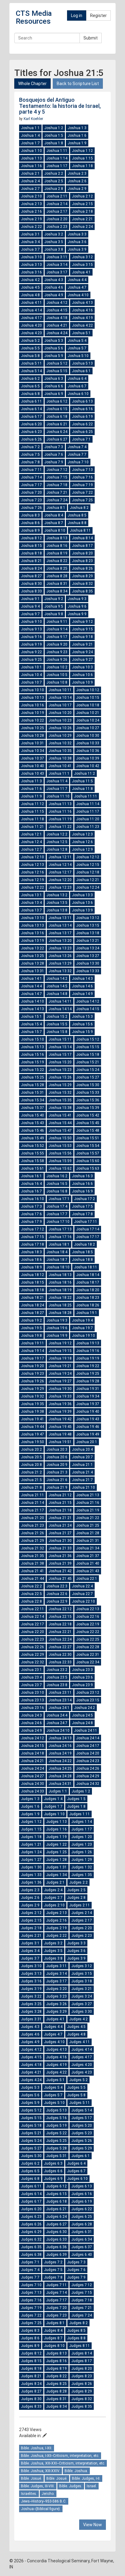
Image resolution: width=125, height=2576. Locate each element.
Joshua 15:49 (32, 1138)
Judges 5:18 (31, 2125)
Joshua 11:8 (82, 789)
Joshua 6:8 (30, 394)
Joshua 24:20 (88, 1753)
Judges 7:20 (56, 2308)
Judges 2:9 (30, 1905)
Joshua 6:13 (82, 401)
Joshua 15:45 (88, 1123)
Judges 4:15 (31, 2057)
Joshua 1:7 (30, 143)
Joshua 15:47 (60, 1130)
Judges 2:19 (56, 1928)
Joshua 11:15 (32, 811)
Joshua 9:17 (57, 637)
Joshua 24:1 (59, 1708)
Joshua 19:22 (88, 1366)
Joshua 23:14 (60, 1700)
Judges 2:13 (56, 1913)
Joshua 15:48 (88, 1130)
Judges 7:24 (82, 2315)
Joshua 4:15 (57, 310)
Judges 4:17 (82, 2057)
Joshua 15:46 (32, 1130)
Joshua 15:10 (32, 1039)
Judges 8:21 (31, 2376)
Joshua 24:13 (60, 1738)
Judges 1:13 (56, 1822)
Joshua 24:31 (60, 1784)
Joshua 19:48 (60, 1434)
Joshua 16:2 (57, 1176)
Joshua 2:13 (31, 204)
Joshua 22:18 (60, 1624)
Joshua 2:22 (31, 227)
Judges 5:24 (31, 2141)
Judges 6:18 (56, 2201)
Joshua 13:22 (32, 948)
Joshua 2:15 (82, 204)
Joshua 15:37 (32, 1108)
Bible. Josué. (31, 2478)
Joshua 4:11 (31, 303)
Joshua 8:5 (77, 515)
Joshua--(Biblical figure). (41, 2509)
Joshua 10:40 (32, 766)
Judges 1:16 (56, 1829)
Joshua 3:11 (57, 257)
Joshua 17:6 (31, 1214)
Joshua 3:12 (82, 257)
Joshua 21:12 (60, 1495)
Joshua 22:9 (57, 1601)
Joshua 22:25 (88, 1639)
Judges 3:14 (56, 1974)
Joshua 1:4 (30, 135)
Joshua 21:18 (60, 1510)
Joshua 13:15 (88, 925)
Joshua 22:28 (88, 1647)
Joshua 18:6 (31, 1260)
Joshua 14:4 (31, 986)
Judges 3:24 (82, 1996)
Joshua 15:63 (88, 1168)
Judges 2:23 (82, 1936)
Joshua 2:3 (77, 173)
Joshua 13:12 (88, 918)
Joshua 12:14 (60, 865)
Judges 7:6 (76, 2270)
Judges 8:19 (56, 2368)
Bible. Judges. (71, 2486)
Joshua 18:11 (86, 1267)
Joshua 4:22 (82, 325)
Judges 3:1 (30, 1943)
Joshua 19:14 (32, 1351)
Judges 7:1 (30, 2262)
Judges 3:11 (56, 1966)
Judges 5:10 (54, 2103)
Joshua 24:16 (60, 1746)
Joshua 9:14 (57, 629)
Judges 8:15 (31, 2361)
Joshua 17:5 (82, 1206)
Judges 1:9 (30, 1814)
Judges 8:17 (82, 2361)
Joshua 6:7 (77, 386)
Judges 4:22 (56, 2072)
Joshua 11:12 (32, 804)
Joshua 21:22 (88, 1518)
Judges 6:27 (56, 2224)
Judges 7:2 (53, 2262)
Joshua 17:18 (32, 1244)
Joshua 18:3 (31, 1252)
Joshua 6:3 (54, 379)
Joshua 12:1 (31, 834)
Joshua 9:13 (31, 629)
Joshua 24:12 (32, 1738)
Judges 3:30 (82, 2012)
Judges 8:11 (79, 2346)
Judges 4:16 (56, 2057)
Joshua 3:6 (77, 242)
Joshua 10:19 (32, 713)
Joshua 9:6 (77, 606)
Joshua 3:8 (54, 249)
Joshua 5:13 (82, 363)
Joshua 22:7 (82, 1594)
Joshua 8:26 (82, 568)
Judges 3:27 (82, 2004)
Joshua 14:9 (82, 994)
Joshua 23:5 (57, 1677)
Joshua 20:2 (31, 1449)
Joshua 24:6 (31, 1723)
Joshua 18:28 (60, 1313)
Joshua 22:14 (32, 1617)
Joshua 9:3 (77, 599)
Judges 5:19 (56, 2125)
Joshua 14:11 (60, 1001)
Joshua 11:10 (58, 796)
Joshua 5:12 (57, 363)
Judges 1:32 (82, 1867)
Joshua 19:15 (60, 1351)
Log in (77, 15)
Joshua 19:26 (32, 1381)
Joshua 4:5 (30, 287)
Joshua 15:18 (88, 1055)
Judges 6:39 (56, 2255)
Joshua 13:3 (82, 895)
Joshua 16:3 (82, 1176)
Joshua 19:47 (32, 1434)
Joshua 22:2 (31, 1586)
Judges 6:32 (31, 2239)
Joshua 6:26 (31, 439)
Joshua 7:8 (30, 462)
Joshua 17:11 (86, 1222)
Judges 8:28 (56, 2391)
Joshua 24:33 (32, 1791)
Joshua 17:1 (59, 1199)
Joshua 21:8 (31, 1487)
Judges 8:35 (82, 2406)
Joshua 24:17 (88, 1746)
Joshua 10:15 (88, 698)
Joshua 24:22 (60, 1761)
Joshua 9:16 (31, 637)
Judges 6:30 (56, 2232)
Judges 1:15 (31, 1829)
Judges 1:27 (31, 1860)
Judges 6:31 (82, 2232)
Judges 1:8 (76, 1806)
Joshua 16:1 (31, 1176)
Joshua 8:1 (56, 508)
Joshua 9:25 (31, 660)
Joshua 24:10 (58, 1730)
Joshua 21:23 (32, 1525)
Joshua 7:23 (31, 500)
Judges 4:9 (30, 2042)
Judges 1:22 (56, 1844)
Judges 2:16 (56, 1920)
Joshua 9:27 (82, 660)
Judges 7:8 (53, 2277)
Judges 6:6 (53, 2171)
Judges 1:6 (30, 1806)
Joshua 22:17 (32, 1624)
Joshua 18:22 (60, 1298)
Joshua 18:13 (60, 1275)
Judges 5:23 (82, 2133)
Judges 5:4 (53, 2087)
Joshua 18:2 (84, 1244)
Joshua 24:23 (88, 1761)
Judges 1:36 (31, 1882)
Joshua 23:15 (88, 1700)
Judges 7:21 (82, 2308)
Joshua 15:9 (82, 1032)
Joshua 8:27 (31, 576)
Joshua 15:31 (32, 1092)
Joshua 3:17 (57, 272)
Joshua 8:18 (31, 553)
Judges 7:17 (56, 2300)
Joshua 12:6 (82, 842)
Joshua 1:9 (77, 143)
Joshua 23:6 (82, 1677)
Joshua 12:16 (32, 872)
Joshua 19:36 (60, 1404)
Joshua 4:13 (82, 303)
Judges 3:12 (82, 1966)
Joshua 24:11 (86, 1730)
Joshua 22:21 (60, 1632)
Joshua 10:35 (60, 751)
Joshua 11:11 (86, 796)
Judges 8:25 (56, 2384)
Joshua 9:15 (82, 629)
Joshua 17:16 (60, 1237)
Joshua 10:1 (31, 667)
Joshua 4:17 (31, 318)
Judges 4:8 (76, 2034)
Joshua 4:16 (82, 310)
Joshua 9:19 (31, 644)
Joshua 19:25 (88, 1374)
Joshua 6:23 (31, 432)
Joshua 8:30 (31, 584)
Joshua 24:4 (57, 1715)
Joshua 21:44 (32, 1579)
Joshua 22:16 (88, 1617)
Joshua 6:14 (31, 409)
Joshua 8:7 (54, 523)
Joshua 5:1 (81, 333)
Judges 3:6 (76, 1951)
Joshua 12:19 (32, 880)
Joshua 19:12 (60, 1343)
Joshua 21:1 (82, 1465)
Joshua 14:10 (32, 1001)
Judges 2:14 (82, 1913)
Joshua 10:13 (32, 698)
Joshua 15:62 (60, 1168)
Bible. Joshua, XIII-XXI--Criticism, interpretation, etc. (63, 2463)
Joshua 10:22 (32, 720)
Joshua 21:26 (32, 1533)
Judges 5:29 (82, 2148)
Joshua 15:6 (82, 1024)
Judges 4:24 (31, 2080)
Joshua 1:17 (57, 166)
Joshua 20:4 (82, 1449)
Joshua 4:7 (77, 287)
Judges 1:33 (31, 1875)
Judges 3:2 (53, 1943)
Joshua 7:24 (57, 500)
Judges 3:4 (30, 1951)
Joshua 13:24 (88, 948)
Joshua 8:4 (54, 515)
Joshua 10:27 (88, 728)
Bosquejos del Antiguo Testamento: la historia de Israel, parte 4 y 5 (60, 106)
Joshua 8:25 (57, 568)
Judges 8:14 (82, 2353)
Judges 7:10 (31, 2285)
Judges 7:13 (31, 2293)
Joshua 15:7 (31, 1032)
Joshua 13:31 (32, 971)
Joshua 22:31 (88, 1655)
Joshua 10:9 (82, 682)
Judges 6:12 (56, 2186)
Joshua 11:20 (88, 819)
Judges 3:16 (31, 1981)
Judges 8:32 (82, 2399)
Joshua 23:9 (82, 1685)
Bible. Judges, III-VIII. (38, 2486)
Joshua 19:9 (57, 1336)
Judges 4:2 (78, 2019)
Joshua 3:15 (82, 265)
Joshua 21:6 (57, 1480)
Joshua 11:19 (60, 819)
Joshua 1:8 (54, 143)
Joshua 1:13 (31, 158)
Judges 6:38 (31, 2255)
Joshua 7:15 (57, 477)
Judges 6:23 (31, 2217)
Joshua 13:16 (32, 933)
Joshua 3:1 (30, 234)
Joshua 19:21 (60, 1366)
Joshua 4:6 (54, 287)
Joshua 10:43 (32, 773)
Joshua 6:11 (31, 401)
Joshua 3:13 (31, 265)
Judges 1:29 (82, 1860)
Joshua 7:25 (82, 500)
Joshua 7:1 (81, 439)
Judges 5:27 (31, 2148)
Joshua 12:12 (88, 857)
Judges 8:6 (30, 2338)
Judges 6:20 (31, 2209)
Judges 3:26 (56, 2004)
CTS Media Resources (34, 17)
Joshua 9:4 (30, 606)
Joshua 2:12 (82, 196)
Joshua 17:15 (32, 1237)
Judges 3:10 (31, 1966)
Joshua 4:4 (77, 280)
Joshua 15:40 (32, 1115)
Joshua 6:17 (31, 417)
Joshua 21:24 (60, 1525)
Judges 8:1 (55, 2323)
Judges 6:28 (82, 2224)
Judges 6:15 (56, 2194)
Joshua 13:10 (32, 918)
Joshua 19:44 (32, 1427)
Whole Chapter (32, 84)
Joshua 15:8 (57, 1032)
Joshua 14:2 (57, 979)
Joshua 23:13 (32, 1700)
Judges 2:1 (55, 1882)
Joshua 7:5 (30, 454)
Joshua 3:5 (54, 242)
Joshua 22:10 (83, 1601)
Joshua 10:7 (31, 682)
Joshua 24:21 (32, 1761)
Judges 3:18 (82, 1981)
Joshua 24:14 (88, 1738)
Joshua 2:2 (54, 173)
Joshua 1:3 (77, 128)
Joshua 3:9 (77, 249)
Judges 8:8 (76, 2338)
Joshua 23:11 (60, 1693)
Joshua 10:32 (60, 743)
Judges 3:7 (30, 1958)
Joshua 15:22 (32, 1070)
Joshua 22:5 (31, 1594)
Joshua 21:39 (60, 1563)
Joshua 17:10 (58, 1222)
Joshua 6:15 (57, 409)
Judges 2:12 (31, 1913)
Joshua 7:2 (30, 447)
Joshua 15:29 (60, 1085)
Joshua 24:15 (32, 1746)
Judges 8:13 (56, 2353)
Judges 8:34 (56, 2406)
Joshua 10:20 (60, 713)
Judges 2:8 (76, 1898)
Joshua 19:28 (88, 1381)
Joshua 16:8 (57, 1191)
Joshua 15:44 (60, 1123)
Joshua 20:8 (31, 1465)
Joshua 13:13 (32, 925)
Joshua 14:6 (82, 986)
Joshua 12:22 (32, 887)
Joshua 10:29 (60, 736)
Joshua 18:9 (31, 1267)
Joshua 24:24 (32, 1768)
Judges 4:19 (56, 2065)
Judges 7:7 (30, 2277)
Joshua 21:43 (88, 1571)
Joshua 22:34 (88, 1662)
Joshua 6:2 (30, 379)
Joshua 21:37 (88, 1556)
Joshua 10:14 (60, 698)
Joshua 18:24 (32, 1305)
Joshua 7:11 (31, 470)
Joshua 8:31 (57, 584)
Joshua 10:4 (31, 675)
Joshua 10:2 (57, 667)
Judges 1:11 (79, 1814)
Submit (91, 38)
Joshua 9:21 (82, 644)
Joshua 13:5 (57, 903)
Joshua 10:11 (60, 690)
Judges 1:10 (54, 1814)
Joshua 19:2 (31, 1320)
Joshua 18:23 (88, 1298)
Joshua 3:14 (57, 265)
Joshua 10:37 (32, 758)
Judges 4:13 (56, 2049)
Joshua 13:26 (60, 956)
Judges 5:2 (78, 2080)
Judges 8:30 (31, 2399)
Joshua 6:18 (57, 417)
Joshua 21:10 (83, 1487)
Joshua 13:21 (88, 941)
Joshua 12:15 (88, 865)
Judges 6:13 (82, 2186)
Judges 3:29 (56, 2012)
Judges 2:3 (30, 1890)
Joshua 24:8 (82, 1723)
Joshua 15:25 (32, 1077)
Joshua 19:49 (88, 1434)
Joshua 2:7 (30, 189)
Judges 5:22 (56, 2133)
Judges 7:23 (56, 2315)
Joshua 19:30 (60, 1389)
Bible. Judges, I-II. (86, 2478)
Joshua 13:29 (60, 963)
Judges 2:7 (53, 1898)
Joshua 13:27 (88, 956)
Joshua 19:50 (32, 1442)
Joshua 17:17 (88, 1237)
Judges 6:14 (31, 2194)
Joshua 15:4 (31, 1024)
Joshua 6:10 (78, 394)
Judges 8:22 (56, 2376)
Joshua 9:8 (54, 614)
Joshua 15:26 (60, 1077)
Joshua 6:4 (77, 379)
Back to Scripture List (78, 84)
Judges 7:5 (53, 2270)
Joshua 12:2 (57, 834)
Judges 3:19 (31, 1989)
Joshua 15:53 (60, 1146)
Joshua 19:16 (88, 1351)
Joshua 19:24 (60, 1374)
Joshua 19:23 (32, 1374)
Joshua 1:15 (82, 158)
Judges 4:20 (82, 2065)
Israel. (92, 2486)
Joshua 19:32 (32, 1396)
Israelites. (29, 2494)
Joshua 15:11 (60, 1039)
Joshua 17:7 (57, 1214)
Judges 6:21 (56, 2209)
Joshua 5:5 (30, 348)
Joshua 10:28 (32, 736)
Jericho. (48, 2494)
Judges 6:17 (31, 2201)
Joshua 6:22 (82, 424)
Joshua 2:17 (57, 211)
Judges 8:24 (31, 2384)
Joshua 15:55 (32, 1153)
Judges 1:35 (82, 1875)
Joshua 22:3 (57, 1586)
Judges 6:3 (53, 2163)
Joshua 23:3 (82, 1670)
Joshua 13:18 (88, 933)
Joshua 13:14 (60, 925)
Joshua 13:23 (60, 948)
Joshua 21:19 (88, 1510)
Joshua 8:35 (82, 591)
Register (98, 15)
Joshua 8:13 (57, 538)
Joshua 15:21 (88, 1062)
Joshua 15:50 (60, 1138)
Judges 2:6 (30, 1898)
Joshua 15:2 (57, 1017)
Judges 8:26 (82, 2384)
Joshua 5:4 (77, 341)
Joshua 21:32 (32, 1548)
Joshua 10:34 (32, 751)
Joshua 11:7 (57, 789)
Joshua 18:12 (32, 1275)
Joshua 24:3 (31, 1715)
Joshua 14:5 (57, 986)
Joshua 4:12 (57, 303)
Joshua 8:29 (82, 576)
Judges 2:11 (79, 1905)
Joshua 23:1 (31, 1670)
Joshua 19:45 (60, 1427)
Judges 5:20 (82, 2125)
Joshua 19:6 (57, 1328)
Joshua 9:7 (30, 614)
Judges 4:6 (30, 2034)
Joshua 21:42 (60, 1571)
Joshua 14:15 (88, 1009)
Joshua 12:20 (60, 880)
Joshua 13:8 (57, 910)
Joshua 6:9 (54, 394)
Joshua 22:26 (32, 1647)
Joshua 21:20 (32, 1518)
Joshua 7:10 (78, 462)
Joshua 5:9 (54, 356)
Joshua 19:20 (32, 1366)
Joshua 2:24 (82, 227)
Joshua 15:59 (60, 1161)
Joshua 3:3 (77, 234)
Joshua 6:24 (57, 432)
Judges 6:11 (31, 2186)
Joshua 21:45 (60, 1579)
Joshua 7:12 (57, 470)
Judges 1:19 (56, 1837)
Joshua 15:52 (32, 1146)
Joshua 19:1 (87, 1313)
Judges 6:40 (82, 2255)
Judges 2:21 (31, 1936)
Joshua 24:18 (32, 1753)
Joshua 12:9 (82, 849)
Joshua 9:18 (82, 637)
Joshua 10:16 (32, 705)
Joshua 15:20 (60, 1062)
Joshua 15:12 (88, 1039)
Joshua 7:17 (31, 485)
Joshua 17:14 (88, 1229)
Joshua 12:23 (60, 887)
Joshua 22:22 (88, 1632)
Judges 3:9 (76, 1958)
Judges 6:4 (76, 2163)
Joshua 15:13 (32, 1047)
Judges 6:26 (31, 2224)
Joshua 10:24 (88, 720)
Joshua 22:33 (60, 1662)
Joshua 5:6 (54, 348)
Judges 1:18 (31, 1837)
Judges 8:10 (54, 2346)
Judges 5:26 (82, 2141)
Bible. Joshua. (76, 2471)
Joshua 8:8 (77, 523)
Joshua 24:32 (88, 1784)
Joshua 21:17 (32, 1510)
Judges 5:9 (30, 2103)
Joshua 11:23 (88, 827)
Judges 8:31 (56, 2399)
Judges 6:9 (53, 2179)
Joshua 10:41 (60, 766)
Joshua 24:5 (82, 1715)
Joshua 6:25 (82, 432)
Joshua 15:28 (32, 1085)
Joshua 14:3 (82, 979)
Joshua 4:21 (57, 325)
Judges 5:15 (31, 2118)
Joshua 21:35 (32, 1556)
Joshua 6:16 (82, 409)
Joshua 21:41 (32, 1571)
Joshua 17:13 (60, 1229)
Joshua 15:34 (32, 1100)
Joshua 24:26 (88, 1768)
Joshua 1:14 (57, 158)
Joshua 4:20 (31, 325)
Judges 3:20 (56, 1989)
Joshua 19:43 (88, 1419)
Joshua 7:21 (57, 492)
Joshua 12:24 (88, 887)
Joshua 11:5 (82, 781)
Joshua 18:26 (88, 1305)
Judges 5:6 (30, 2095)
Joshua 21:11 (32, 1495)
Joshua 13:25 (32, 956)
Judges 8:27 (31, 2391)
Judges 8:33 (31, 2406)
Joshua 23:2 (57, 1670)
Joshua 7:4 (77, 447)
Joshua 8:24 (31, 568)
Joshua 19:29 (32, 1389)
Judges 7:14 (56, 2293)
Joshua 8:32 (82, 584)
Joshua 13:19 (32, 941)
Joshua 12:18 (88, 872)
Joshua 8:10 (55, 530)
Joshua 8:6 (30, 523)
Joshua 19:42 (60, 1419)
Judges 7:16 (31, 2300)
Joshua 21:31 (88, 1541)
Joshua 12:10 (32, 857)
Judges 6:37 (82, 2247)
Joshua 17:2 (84, 1199)
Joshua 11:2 (84, 773)
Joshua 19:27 (60, 1381)
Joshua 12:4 (31, 842)
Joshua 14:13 (32, 1009)
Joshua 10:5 (57, 675)
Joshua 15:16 (32, 1055)
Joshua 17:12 (32, 1229)
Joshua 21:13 (88, 1495)
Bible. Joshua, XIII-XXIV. (41, 2471)
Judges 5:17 (82, 2118)
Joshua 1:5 (54, 135)
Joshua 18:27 (32, 1313)
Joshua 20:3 (57, 1449)
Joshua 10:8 (57, 682)
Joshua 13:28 (32, 963)
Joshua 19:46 (88, 1427)
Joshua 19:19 (88, 1358)
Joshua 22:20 (32, 1632)
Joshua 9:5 (54, 606)
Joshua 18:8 (82, 1260)
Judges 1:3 (30, 1799)
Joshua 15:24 (88, 1070)
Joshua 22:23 (32, 1639)
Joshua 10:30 (88, 736)
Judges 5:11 (79, 2103)
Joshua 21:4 (82, 1472)
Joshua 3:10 (31, 257)
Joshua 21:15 (60, 1503)
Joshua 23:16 (32, 1708)
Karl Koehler (33, 119)
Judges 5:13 (56, 2110)
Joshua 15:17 (60, 1055)
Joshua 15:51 (88, 1138)
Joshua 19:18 (60, 1358)
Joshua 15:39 (88, 1108)
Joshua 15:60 (88, 1161)
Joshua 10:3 (82, 667)
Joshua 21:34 (88, 1548)
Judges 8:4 (53, 2331)
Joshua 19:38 (32, 1411)
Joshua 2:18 (82, 211)
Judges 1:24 (31, 1852)
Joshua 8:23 (82, 561)
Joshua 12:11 (60, 857)
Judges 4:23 (82, 2072)
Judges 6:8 (30, 2179)
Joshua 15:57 (88, 1153)
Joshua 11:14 (88, 804)
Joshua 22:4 (82, 1586)
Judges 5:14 (82, 2110)
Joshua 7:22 (82, 492)
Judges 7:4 (30, 2270)
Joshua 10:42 (88, 766)
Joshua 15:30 (88, 1085)
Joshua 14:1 (31, 979)
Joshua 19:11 (32, 1343)
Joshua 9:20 (57, 644)
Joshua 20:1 (87, 1442)
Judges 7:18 (82, 2300)
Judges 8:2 (78, 2323)
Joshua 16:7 (31, 1191)
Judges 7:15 (82, 2293)
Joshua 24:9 (31, 1730)
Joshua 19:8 (31, 1336)
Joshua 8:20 (82, 553)
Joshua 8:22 (57, 561)
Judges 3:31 (31, 2019)
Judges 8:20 (82, 2368)
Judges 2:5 (76, 1890)
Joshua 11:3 (31, 781)
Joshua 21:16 (88, 1503)
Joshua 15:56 (60, 1153)
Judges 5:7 (53, 2095)
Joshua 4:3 (54, 280)
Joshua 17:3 (31, 1206)
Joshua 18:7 (57, 1260)
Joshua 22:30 (60, 1655)
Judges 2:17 (82, 1920)
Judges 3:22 (31, 1996)
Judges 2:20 (82, 1928)
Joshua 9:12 (82, 622)
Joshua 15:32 (60, 1092)
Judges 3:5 (53, 1951)
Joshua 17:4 (57, 1206)
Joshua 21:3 (57, 1472)
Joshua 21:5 (31, 1480)
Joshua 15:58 (32, 1161)
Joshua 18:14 (88, 1275)
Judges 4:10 (54, 2042)
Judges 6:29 (31, 2232)
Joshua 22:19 (88, 1624)
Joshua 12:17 (60, 872)
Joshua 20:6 (57, 1457)
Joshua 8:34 (57, 591)
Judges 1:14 (82, 1822)
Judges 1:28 (56, 1860)
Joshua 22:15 (60, 1617)
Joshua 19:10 (83, 1336)
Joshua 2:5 (54, 181)
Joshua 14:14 (60, 1009)
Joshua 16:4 (31, 1184)
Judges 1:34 (56, 1875)
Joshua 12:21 (88, 880)
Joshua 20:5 (31, 1457)
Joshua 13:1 (31, 895)
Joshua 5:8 (30, 356)
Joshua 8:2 (79, 508)
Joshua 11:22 (60, 827)
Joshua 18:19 (60, 1290)
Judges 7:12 (82, 2285)
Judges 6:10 (77, 2179)
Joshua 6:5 (30, 386)
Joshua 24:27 (32, 1776)
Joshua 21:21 (60, 1518)
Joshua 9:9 (77, 614)
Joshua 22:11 (32, 1609)
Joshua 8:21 (31, 561)
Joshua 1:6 (77, 135)
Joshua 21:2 (31, 1472)
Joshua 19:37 (88, 1404)
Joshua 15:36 (88, 1100)
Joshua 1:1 (30, 128)
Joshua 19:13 (88, 1343)
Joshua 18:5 (82, 1252)
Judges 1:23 (82, 1844)
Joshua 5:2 (30, 341)
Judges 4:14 (82, 2049)
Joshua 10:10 (32, 690)
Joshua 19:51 (60, 1442)
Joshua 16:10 (32, 1199)
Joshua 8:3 (30, 515)
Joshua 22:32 (32, 1662)
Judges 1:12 (31, 1822)
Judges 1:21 (31, 1844)
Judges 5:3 (30, 2087)
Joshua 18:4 (57, 1252)
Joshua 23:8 (57, 1685)
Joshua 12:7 (31, 849)
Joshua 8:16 (57, 546)
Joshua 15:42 (88, 1115)
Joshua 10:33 (88, 743)
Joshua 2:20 (57, 219)
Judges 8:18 (31, 2368)
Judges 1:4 (53, 1799)
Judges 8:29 (82, 2391)
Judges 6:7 (76, 2171)
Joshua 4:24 (57, 333)
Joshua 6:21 (57, 424)
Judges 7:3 (76, 2262)
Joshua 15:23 (60, 1070)
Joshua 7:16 (82, 477)
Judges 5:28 (56, 2148)
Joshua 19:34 (88, 1396)
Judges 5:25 (56, 2141)
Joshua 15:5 (57, 1024)
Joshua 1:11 (57, 151)
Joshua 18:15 (32, 1282)
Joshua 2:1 (30, 173)
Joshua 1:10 (31, 151)
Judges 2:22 (56, 1936)
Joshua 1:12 (82, 151)
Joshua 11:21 (32, 827)
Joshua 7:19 (82, 485)
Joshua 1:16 (31, 166)
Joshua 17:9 (31, 1222)
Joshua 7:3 (54, 447)
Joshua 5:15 (57, 371)
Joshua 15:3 (82, 1017)
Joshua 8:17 (82, 546)
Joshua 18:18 (32, 1290)
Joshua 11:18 (32, 819)
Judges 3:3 (76, 1943)
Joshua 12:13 (32, 865)
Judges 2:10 (54, 1905)
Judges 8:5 (76, 2331)
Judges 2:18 (31, 1928)
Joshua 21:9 (57, 1487)
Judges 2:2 (78, 1882)
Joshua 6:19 (82, 417)
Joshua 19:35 (32, 1404)
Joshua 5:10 (78, 356)
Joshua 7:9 (54, 462)
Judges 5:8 (76, 2095)
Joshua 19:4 (82, 1320)
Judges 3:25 (31, 2004)
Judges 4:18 (31, 2065)
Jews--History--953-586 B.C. (44, 2501)
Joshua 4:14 (31, 310)
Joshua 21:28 (88, 1533)
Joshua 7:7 (77, 454)
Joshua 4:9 (54, 295)
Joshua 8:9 (30, 530)
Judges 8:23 (82, 2376)
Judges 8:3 (30, 2331)
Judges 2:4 (53, 1890)
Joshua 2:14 (57, 204)
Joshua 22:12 (60, 1609)
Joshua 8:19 (57, 553)
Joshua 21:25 (88, 1525)
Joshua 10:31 (32, 743)
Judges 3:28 (31, 2012)
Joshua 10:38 (60, 758)
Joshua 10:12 (88, 690)
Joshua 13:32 (60, 971)
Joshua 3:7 (30, 249)
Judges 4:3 (30, 2027)
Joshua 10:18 (88, 705)
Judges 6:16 (82, 2194)
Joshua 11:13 (60, 804)
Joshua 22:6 (57, 1594)
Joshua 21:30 (60, 1541)
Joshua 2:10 (31, 196)
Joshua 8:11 (80, 530)
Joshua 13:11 (60, 918)
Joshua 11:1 (59, 773)
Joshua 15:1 (31, 1017)
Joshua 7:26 (31, 508)
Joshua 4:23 (31, 333)
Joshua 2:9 (77, 189)
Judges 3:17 (56, 1981)
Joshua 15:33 (88, 1092)
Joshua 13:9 (82, 910)
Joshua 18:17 (88, 1282)
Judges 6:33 (56, 2239)
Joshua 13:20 (60, 941)
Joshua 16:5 (57, 1184)
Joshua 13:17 (60, 933)
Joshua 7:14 (31, 477)
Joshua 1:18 (82, 166)
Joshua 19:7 (82, 1328)
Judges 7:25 (31, 2323)
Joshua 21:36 (60, 1556)
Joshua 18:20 (88, 1290)
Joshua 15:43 (32, 1123)
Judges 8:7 (53, 2338)
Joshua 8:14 (82, 538)
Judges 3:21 (82, 1989)
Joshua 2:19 (31, 219)
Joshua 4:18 (57, 318)
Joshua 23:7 (31, 1685)
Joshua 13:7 (31, 910)
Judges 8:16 (56, 2361)
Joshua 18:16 (60, 1282)
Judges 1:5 (76, 1799)
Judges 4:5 (76, 2027)
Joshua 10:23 (60, 720)
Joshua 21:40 (88, 1563)
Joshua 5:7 (77, 348)
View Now (93, 2525)
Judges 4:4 (53, 2027)
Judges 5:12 (31, 2110)
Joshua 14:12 (88, 1001)
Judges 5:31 (56, 2156)
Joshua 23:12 (88, 1693)
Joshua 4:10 (78, 295)
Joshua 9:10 (31, 622)
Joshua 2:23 (57, 227)
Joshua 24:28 (60, 1776)
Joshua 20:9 (57, 1465)
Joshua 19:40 (88, 1411)
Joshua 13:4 (31, 903)
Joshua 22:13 (88, 1609)
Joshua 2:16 (31, 211)
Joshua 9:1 (30, 599)
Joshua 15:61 (32, 1168)
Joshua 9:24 (82, 652)
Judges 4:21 (31, 2072)
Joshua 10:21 (88, 713)
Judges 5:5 (76, 2087)
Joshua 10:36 (88, 751)
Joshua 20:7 (82, 1457)
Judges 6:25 (82, 2217)
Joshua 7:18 (57, 485)
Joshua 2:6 (77, 181)
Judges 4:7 (53, 2034)
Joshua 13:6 (82, 903)
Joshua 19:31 (88, 1389)
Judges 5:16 (56, 2118)
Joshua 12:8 (57, 849)
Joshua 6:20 (31, 424)
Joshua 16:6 (82, 1184)
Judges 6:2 (30, 2163)
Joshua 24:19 (60, 1753)
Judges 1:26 (82, 1852)
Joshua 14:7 (31, 994)
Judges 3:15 (82, 1974)
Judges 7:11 (56, 2285)
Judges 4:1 (55, 2019)
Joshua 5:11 (31, 363)
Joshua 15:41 (60, 1115)
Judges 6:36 (56, 2247)
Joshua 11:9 (31, 796)
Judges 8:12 (31, 2353)
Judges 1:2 (81, 1791)
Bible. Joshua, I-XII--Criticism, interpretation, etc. (60, 2456)
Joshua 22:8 (31, 1601)
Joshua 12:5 (57, 842)
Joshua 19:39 (60, 1411)
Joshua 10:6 (82, 675)
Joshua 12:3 (82, 834)
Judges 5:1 (55, 2080)
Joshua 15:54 (88, 1146)
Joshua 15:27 (88, 1077)
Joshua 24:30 (32, 1784)
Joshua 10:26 (60, 728)
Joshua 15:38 (60, 1108)
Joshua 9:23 (57, 652)
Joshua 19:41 (32, 1419)
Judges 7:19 (31, 2308)
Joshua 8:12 (31, 538)
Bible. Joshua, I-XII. (37, 2448)
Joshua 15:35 (60, 1100)
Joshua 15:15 (88, 1047)
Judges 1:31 (56, 1867)
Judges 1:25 (56, 1852)
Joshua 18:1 (59, 1244)
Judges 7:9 (76, 2277)
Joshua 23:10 (32, 1693)
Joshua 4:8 (30, 295)
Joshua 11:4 (57, 781)
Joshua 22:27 (60, 1647)
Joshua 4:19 (82, 318)
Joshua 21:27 (60, 1533)
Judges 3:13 (31, 1974)
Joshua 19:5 (31, 1328)
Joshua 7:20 (31, 492)
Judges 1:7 (53, 1806)
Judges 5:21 (31, 2133)
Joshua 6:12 (57, 401)
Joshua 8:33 (31, 591)
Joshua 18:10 (58, 1267)
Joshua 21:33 (60, 1548)
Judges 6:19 (82, 2201)
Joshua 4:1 (81, 272)
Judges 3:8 (53, 1958)
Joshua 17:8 (82, 1214)
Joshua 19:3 (57, 1320)
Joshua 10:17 (60, 705)
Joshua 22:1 (87, 1579)
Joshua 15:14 (60, 1047)
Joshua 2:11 (57, 196)
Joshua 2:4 (30, 181)
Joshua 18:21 (32, 1298)
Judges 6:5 (30, 2171)
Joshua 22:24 (60, 1639)
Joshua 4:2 (30, 280)
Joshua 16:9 (82, 1191)
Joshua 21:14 (32, 1503)
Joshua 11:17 (88, 811)
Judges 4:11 (79, 2042)
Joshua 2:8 (54, 189)
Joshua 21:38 (32, 1563)
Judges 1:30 (31, 1867)
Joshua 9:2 (54, 599)
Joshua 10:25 (32, 728)
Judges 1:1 (58, 1791)
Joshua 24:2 (84, 1708)
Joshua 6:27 (57, 439)
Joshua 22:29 (32, 1655)
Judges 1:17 (82, 1829)
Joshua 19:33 (60, 1396)
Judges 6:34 (82, 2239)
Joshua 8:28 (57, 576)
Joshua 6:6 (54, 386)
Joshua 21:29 (32, 1541)
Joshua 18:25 (60, 1305)
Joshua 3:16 (31, 272)
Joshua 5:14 (31, 371)
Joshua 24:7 (57, 1723)
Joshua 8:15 (31, 546)
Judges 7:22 (31, 2315)
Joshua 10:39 (88, 758)
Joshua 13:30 (88, 963)
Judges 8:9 (30, 2346)
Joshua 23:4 (31, 1677)
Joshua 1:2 (54, 128)
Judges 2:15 (31, 1920)
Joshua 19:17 (32, 1358)
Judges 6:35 (31, 2247)
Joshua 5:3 (54, 341)
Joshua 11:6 (31, 789)
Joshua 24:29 (88, 1776)
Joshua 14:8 (57, 994)
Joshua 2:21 (82, 219)
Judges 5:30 (31, 2156)
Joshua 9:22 (31, 652)
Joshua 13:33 (88, 971)
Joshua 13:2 (57, 895)
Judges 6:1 (81, 2156)
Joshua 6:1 (81, 371)
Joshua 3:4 (30, 242)
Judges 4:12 (31, 2049)
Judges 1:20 (82, 1837)
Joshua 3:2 (54, 234)
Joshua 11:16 (60, 811)
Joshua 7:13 (82, 470)
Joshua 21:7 (82, 1480)
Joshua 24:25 (60, 1768)
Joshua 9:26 (57, 660)
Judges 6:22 (82, 2209)
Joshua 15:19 (32, 1062)
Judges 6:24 (56, 2217)
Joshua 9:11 (57, 622)
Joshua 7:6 (54, 454)
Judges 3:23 (56, 1996)
